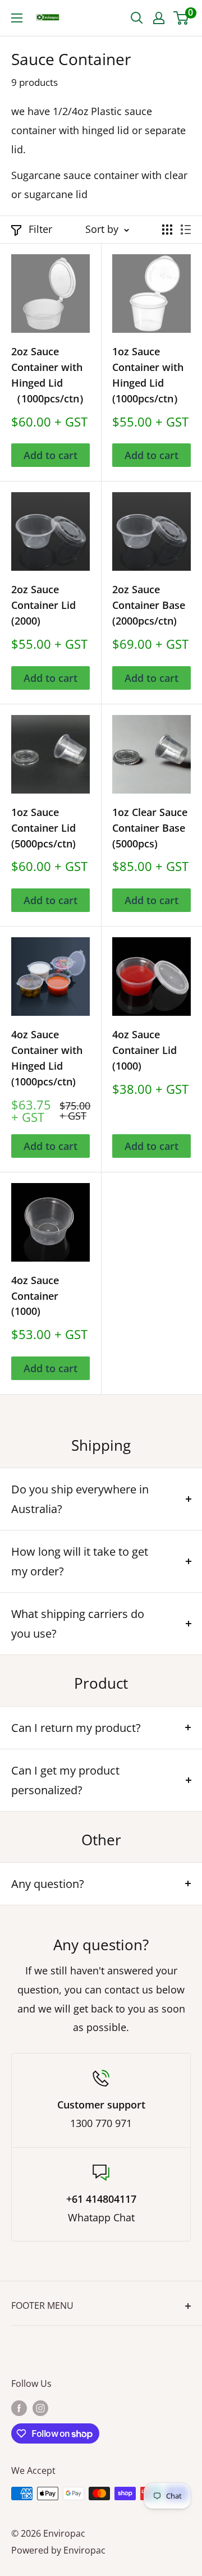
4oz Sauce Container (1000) (35, 1296)
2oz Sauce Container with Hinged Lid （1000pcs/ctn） (50, 375)
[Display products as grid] (167, 230)
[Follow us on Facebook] (19, 2408)
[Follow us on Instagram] (40, 2408)
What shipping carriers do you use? (78, 1624)
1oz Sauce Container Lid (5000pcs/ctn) (43, 828)
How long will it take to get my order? (80, 1561)
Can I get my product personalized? (65, 1780)
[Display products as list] (186, 230)
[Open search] (137, 18)
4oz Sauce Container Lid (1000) (144, 1050)
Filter (40, 229)
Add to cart (50, 455)
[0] (182, 18)
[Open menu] (17, 18)
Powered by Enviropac (58, 2550)
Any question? (48, 1884)
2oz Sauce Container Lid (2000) (43, 605)
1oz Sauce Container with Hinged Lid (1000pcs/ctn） (148, 375)
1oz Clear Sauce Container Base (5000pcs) (150, 828)
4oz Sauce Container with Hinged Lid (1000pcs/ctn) (47, 1058)
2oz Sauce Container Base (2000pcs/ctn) (149, 605)
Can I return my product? (76, 1728)
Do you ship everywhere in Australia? (80, 1499)
